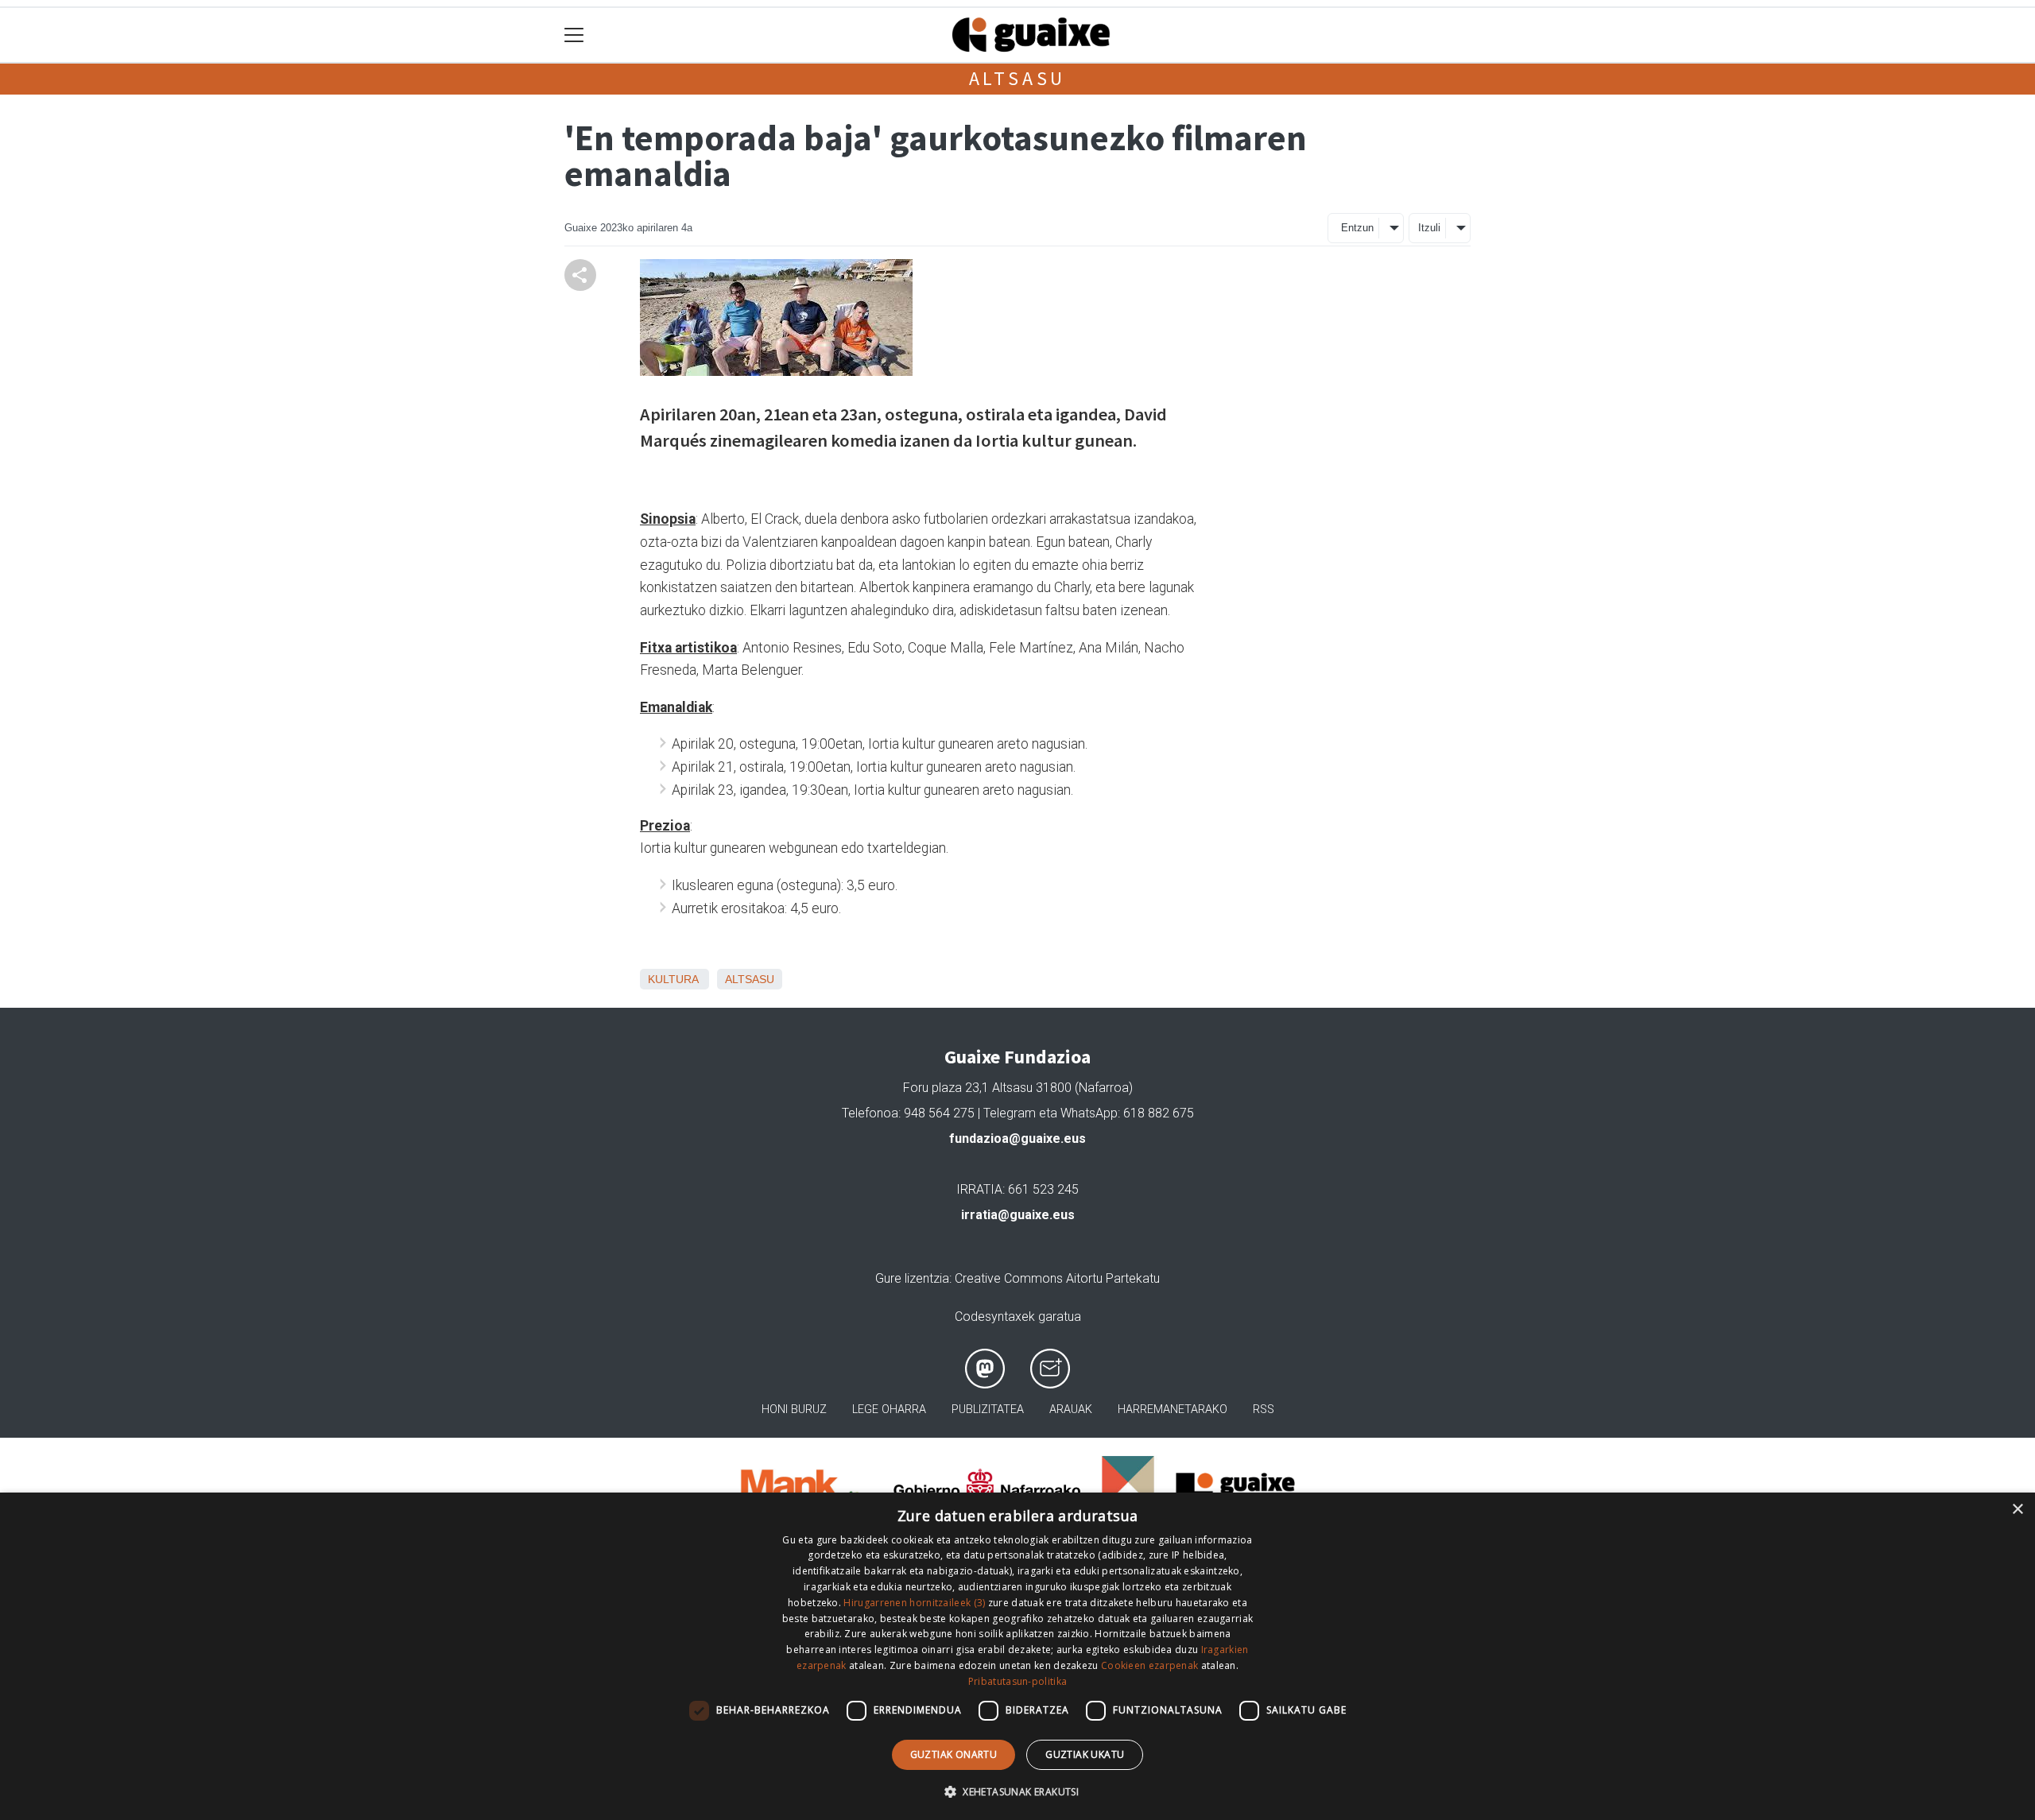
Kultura (673, 979)
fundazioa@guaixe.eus (1017, 1138)
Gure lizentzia (912, 1278)
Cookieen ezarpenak (1149, 1665)
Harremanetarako (1173, 1410)
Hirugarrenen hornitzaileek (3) (914, 1603)
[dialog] (1017, 1656)
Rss (1264, 1410)
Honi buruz (794, 1410)
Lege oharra (889, 1410)
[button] (1017, 1791)
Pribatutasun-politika (1017, 1681)
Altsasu (1018, 78)
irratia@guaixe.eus (1018, 1215)
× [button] (2017, 1510)
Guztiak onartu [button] (954, 1754)
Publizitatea (988, 1410)
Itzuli (1429, 228)
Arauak (1071, 1410)
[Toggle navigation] (574, 35)
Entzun (1357, 228)
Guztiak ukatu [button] (1085, 1754)
